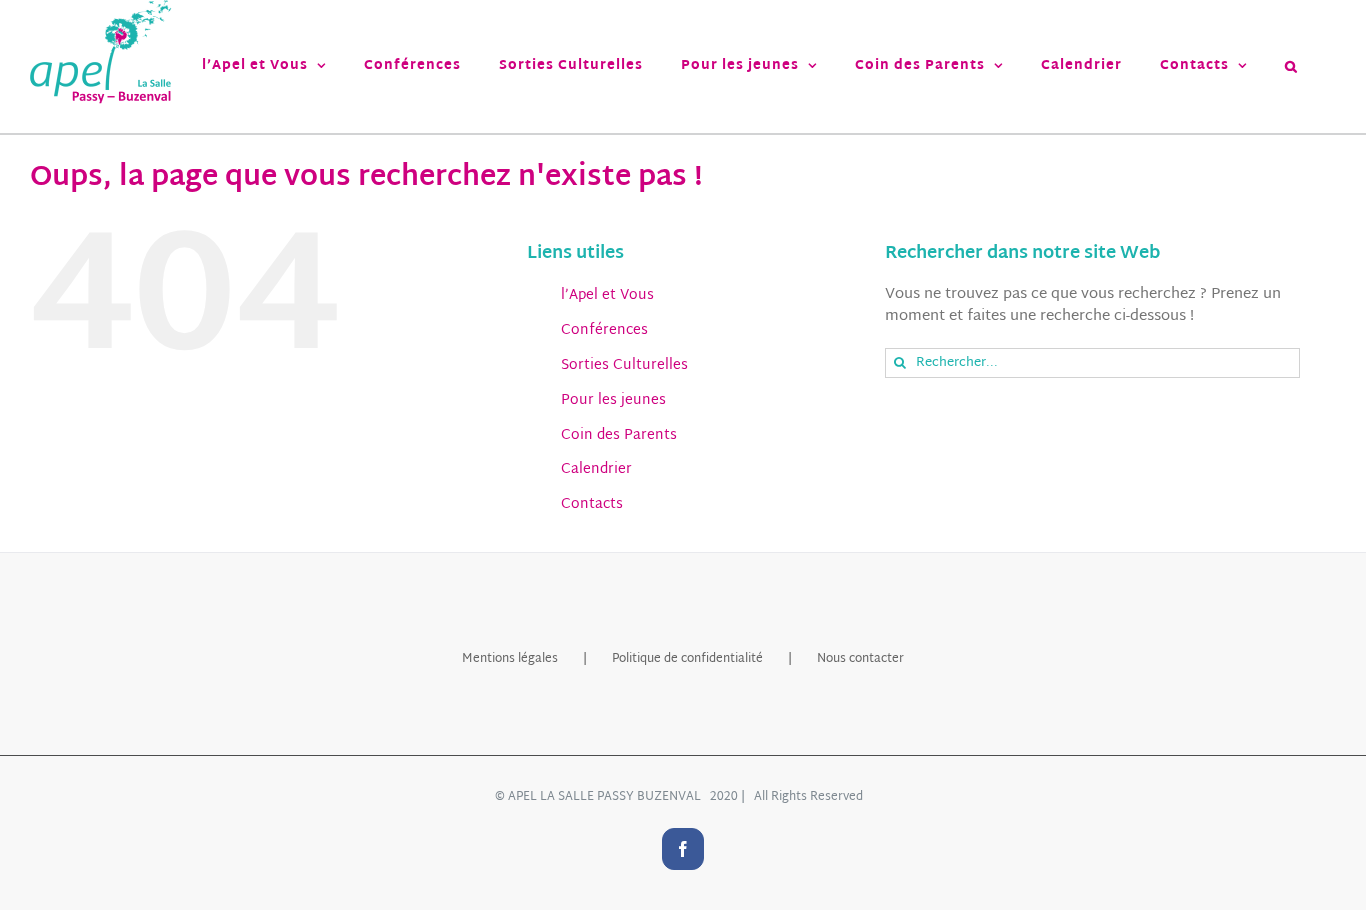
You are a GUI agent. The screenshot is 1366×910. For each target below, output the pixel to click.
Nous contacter (860, 659)
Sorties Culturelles (624, 365)
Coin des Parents (619, 435)
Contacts (592, 504)
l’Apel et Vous (607, 295)
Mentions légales (510, 659)
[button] (1291, 66)
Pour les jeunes (613, 400)
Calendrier (596, 469)
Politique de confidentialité (687, 659)
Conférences (604, 330)
